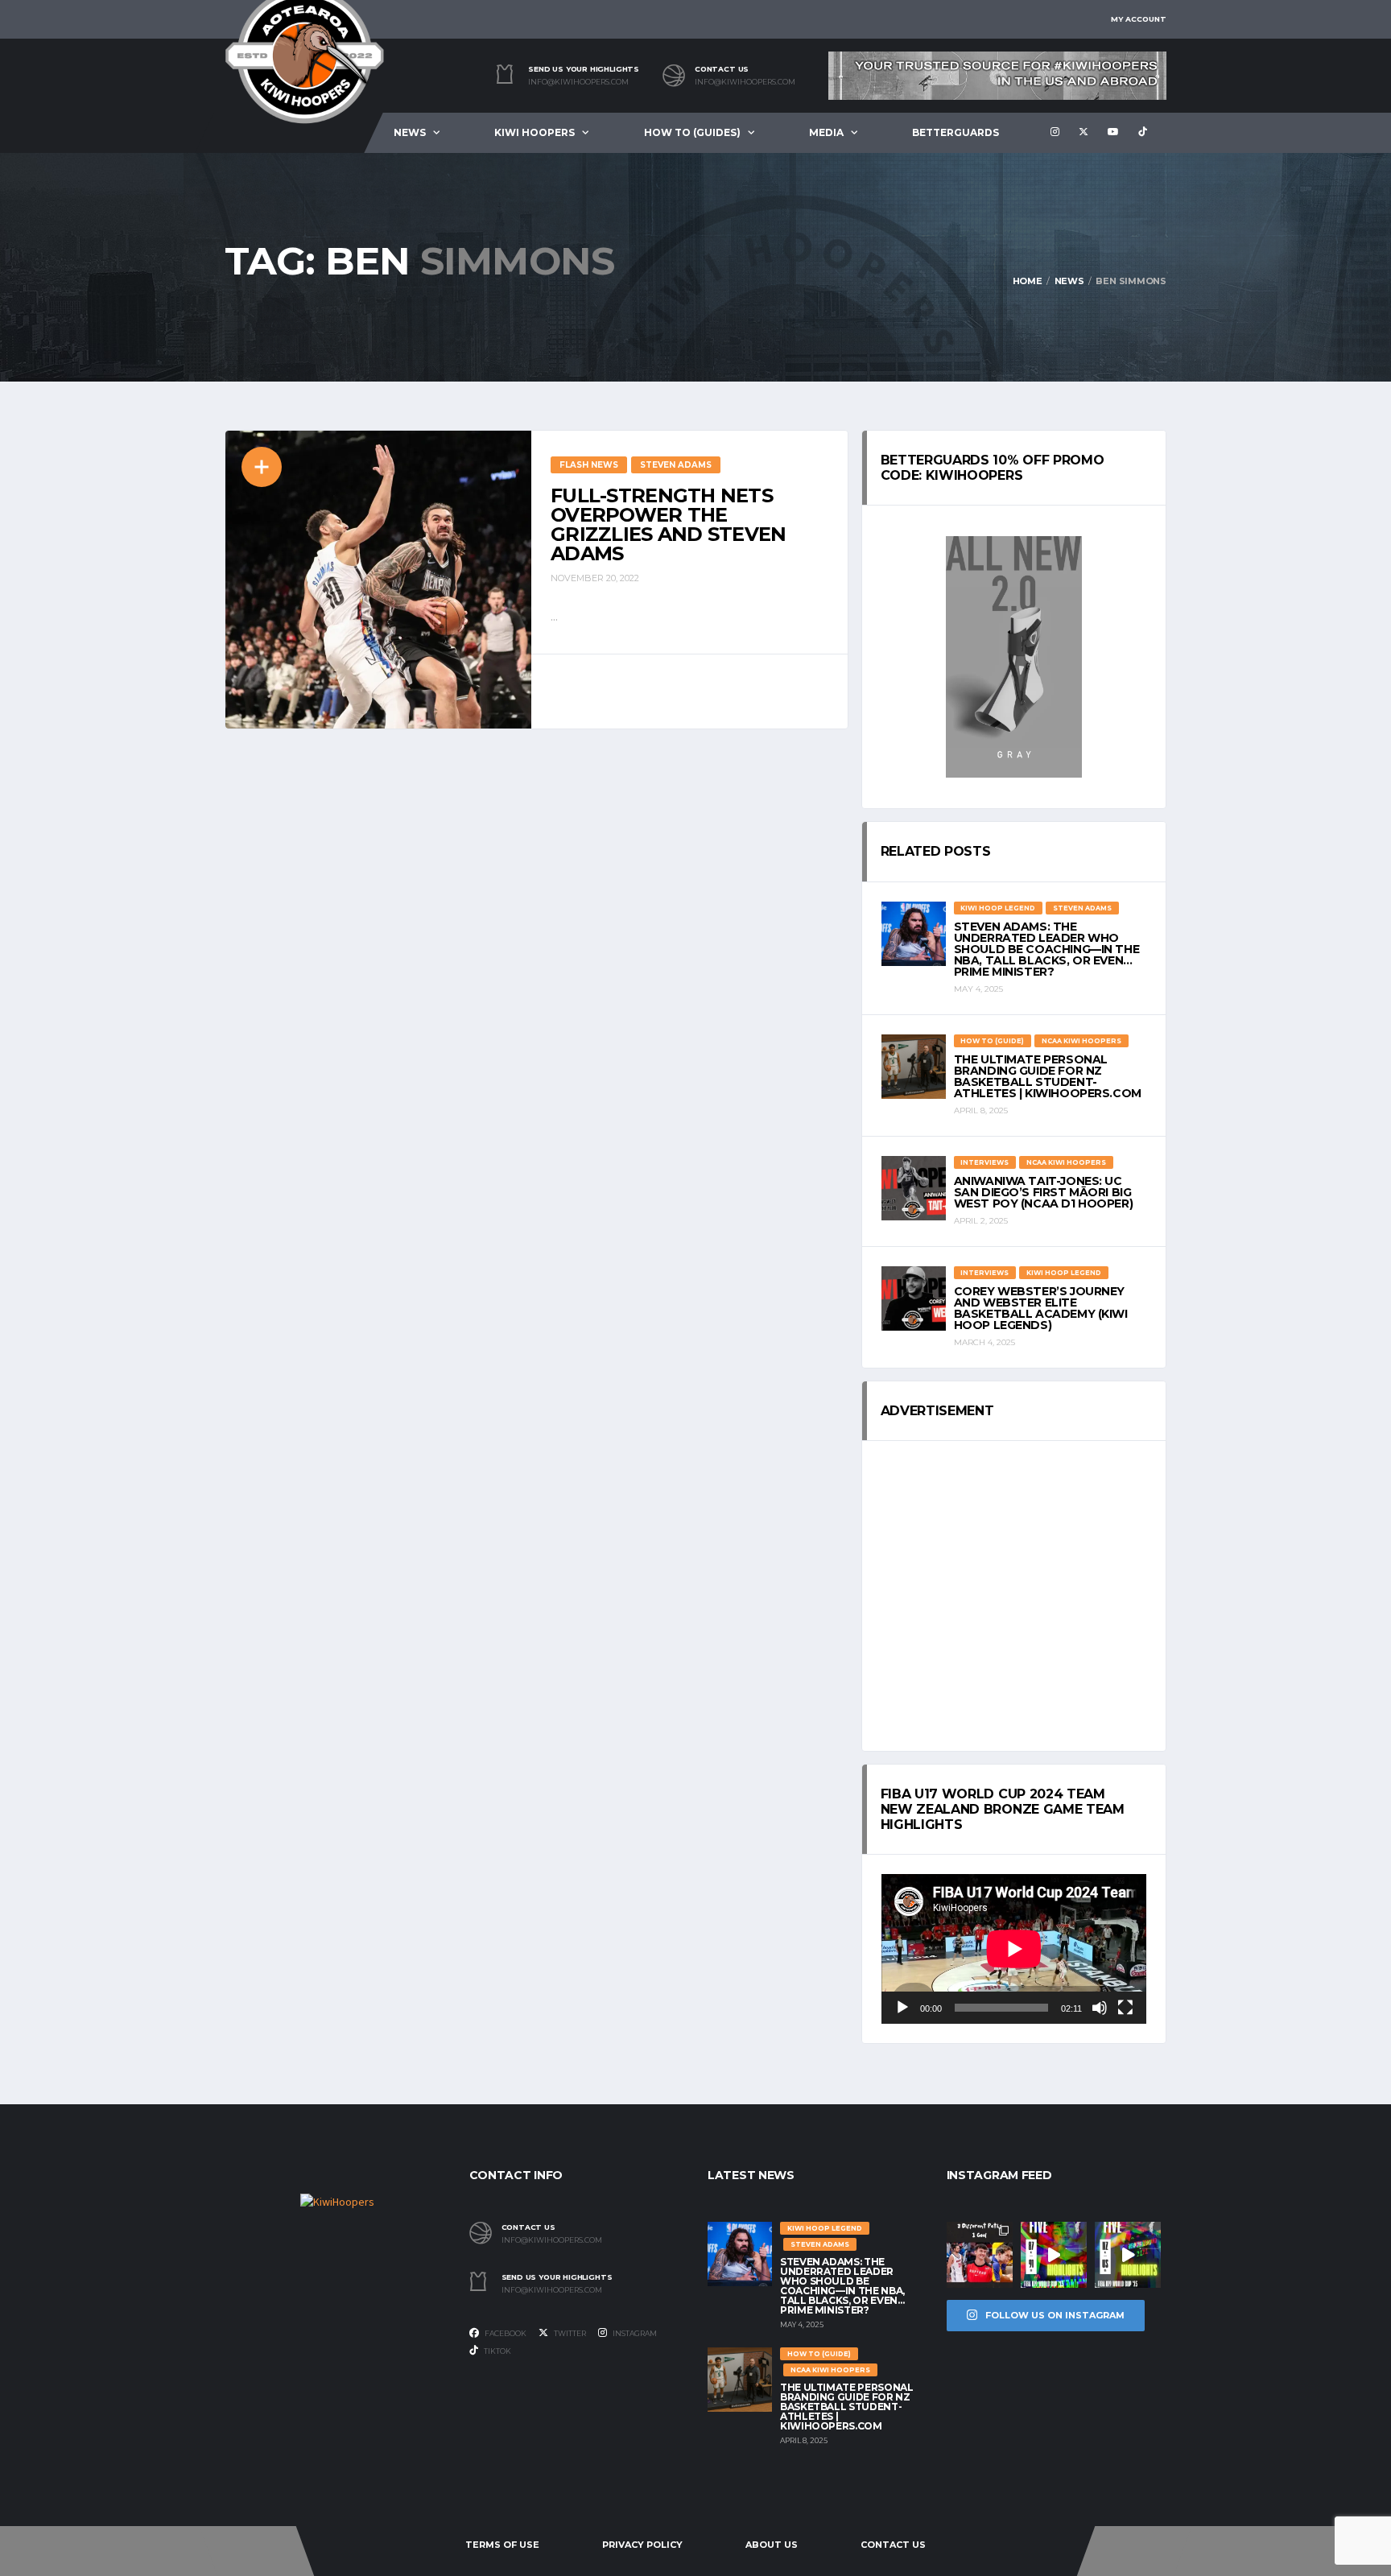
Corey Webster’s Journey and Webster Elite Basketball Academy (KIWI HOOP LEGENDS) (1041, 1308)
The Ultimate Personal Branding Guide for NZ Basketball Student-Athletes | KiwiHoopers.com (1048, 1076)
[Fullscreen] (1125, 2008)
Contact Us (893, 2545)
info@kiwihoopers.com (578, 82)
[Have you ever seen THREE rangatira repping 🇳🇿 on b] (980, 2255)
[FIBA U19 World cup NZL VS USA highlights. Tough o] (1128, 2255)
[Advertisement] (1014, 1596)
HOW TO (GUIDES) (692, 132)
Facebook (505, 2333)
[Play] (902, 2008)
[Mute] (1100, 2008)
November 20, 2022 (595, 578)
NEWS (410, 132)
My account (1139, 19)
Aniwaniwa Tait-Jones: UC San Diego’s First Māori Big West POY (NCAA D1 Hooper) (1044, 1192)
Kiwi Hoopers (535, 132)
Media (826, 132)
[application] (1014, 1949)
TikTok (497, 2351)
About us (772, 2545)
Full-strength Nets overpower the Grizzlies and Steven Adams (669, 524)
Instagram (634, 2333)
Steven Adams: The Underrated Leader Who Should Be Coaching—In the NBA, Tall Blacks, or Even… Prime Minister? (1047, 949)
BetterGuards (956, 132)
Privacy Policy (642, 2545)
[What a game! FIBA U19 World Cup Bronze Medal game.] (1054, 2255)
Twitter (569, 2333)
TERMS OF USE (502, 2545)
